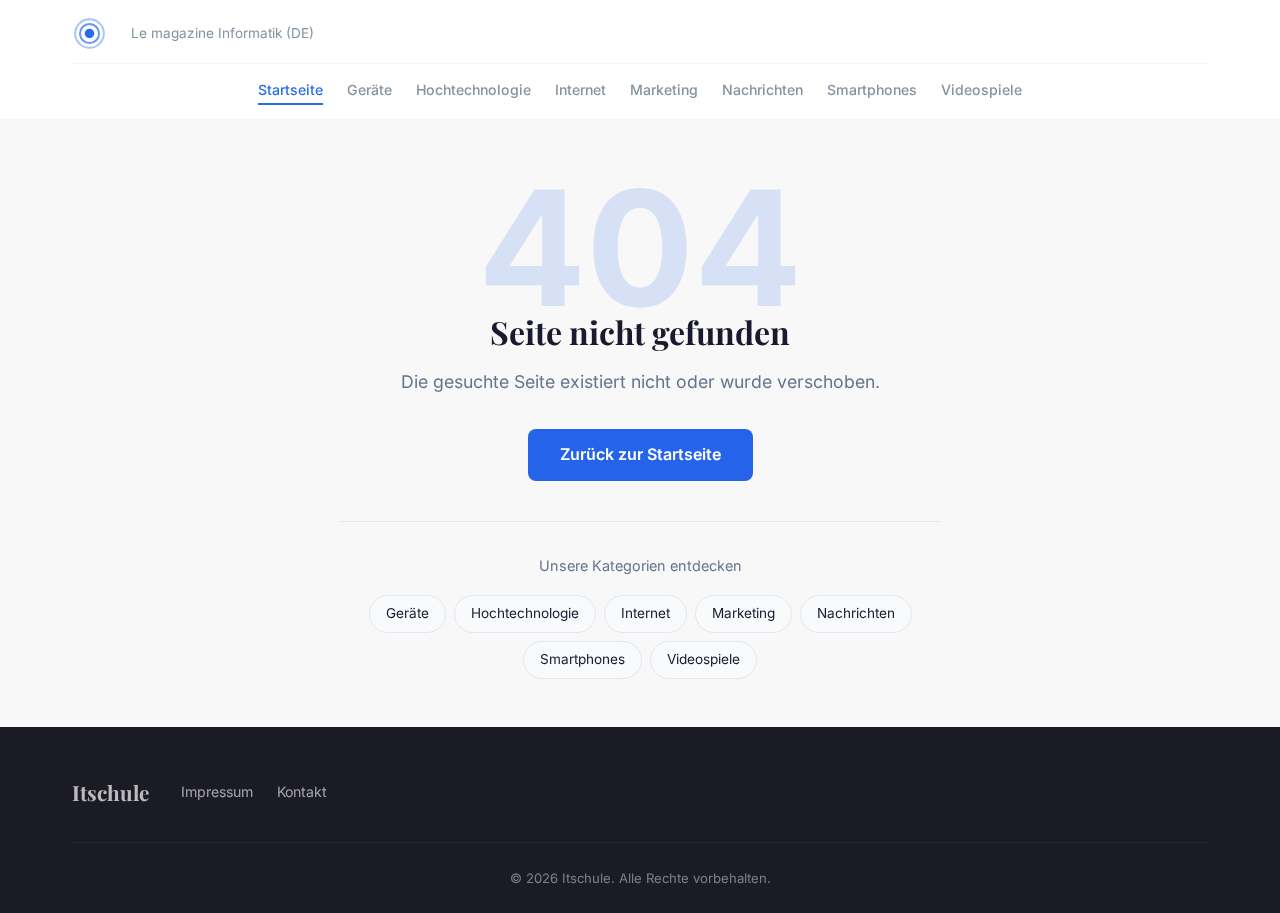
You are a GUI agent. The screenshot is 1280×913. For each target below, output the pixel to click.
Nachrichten (762, 89)
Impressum (217, 791)
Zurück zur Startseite (640, 454)
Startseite (290, 89)
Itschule (110, 792)
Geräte (369, 89)
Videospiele (981, 89)
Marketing (664, 89)
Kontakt (302, 791)
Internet (580, 89)
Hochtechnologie (473, 89)
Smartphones (872, 89)
